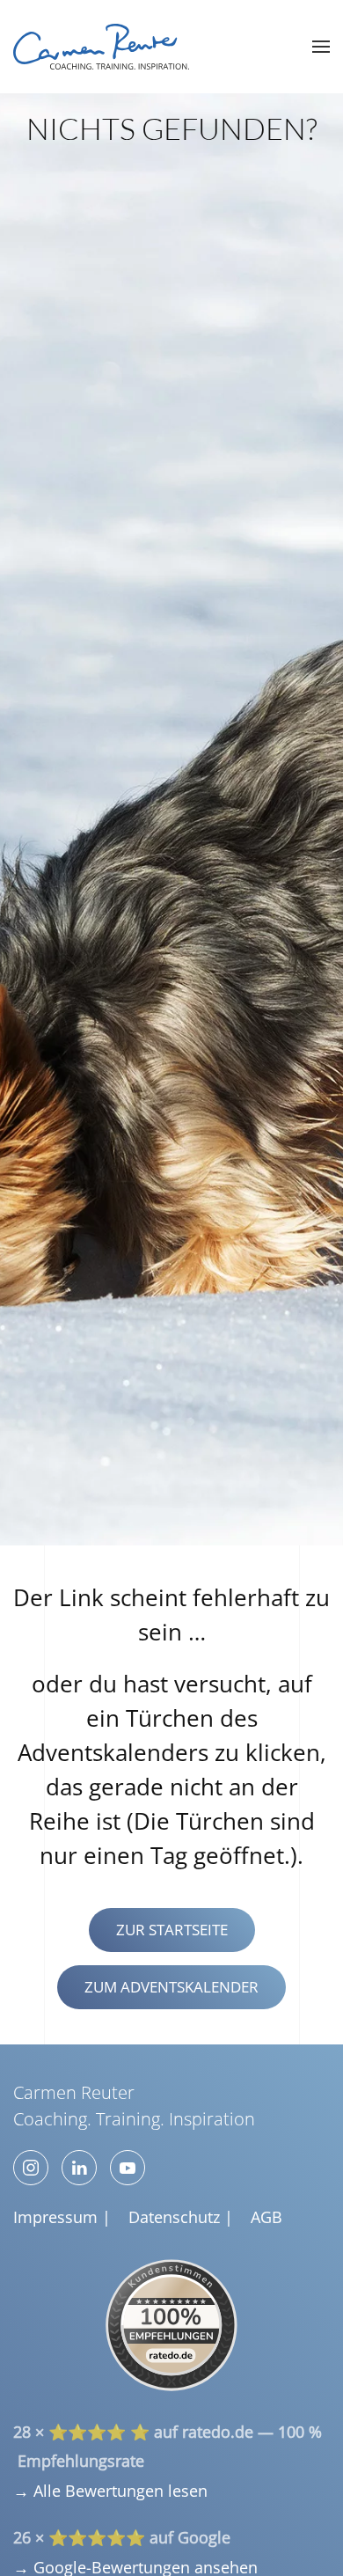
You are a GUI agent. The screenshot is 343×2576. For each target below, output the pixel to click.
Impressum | (62, 2217)
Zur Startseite (172, 1930)
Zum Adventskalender (171, 1987)
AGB (266, 2217)
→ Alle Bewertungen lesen (110, 2491)
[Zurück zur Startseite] (101, 47)
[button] (321, 47)
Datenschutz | (181, 2217)
